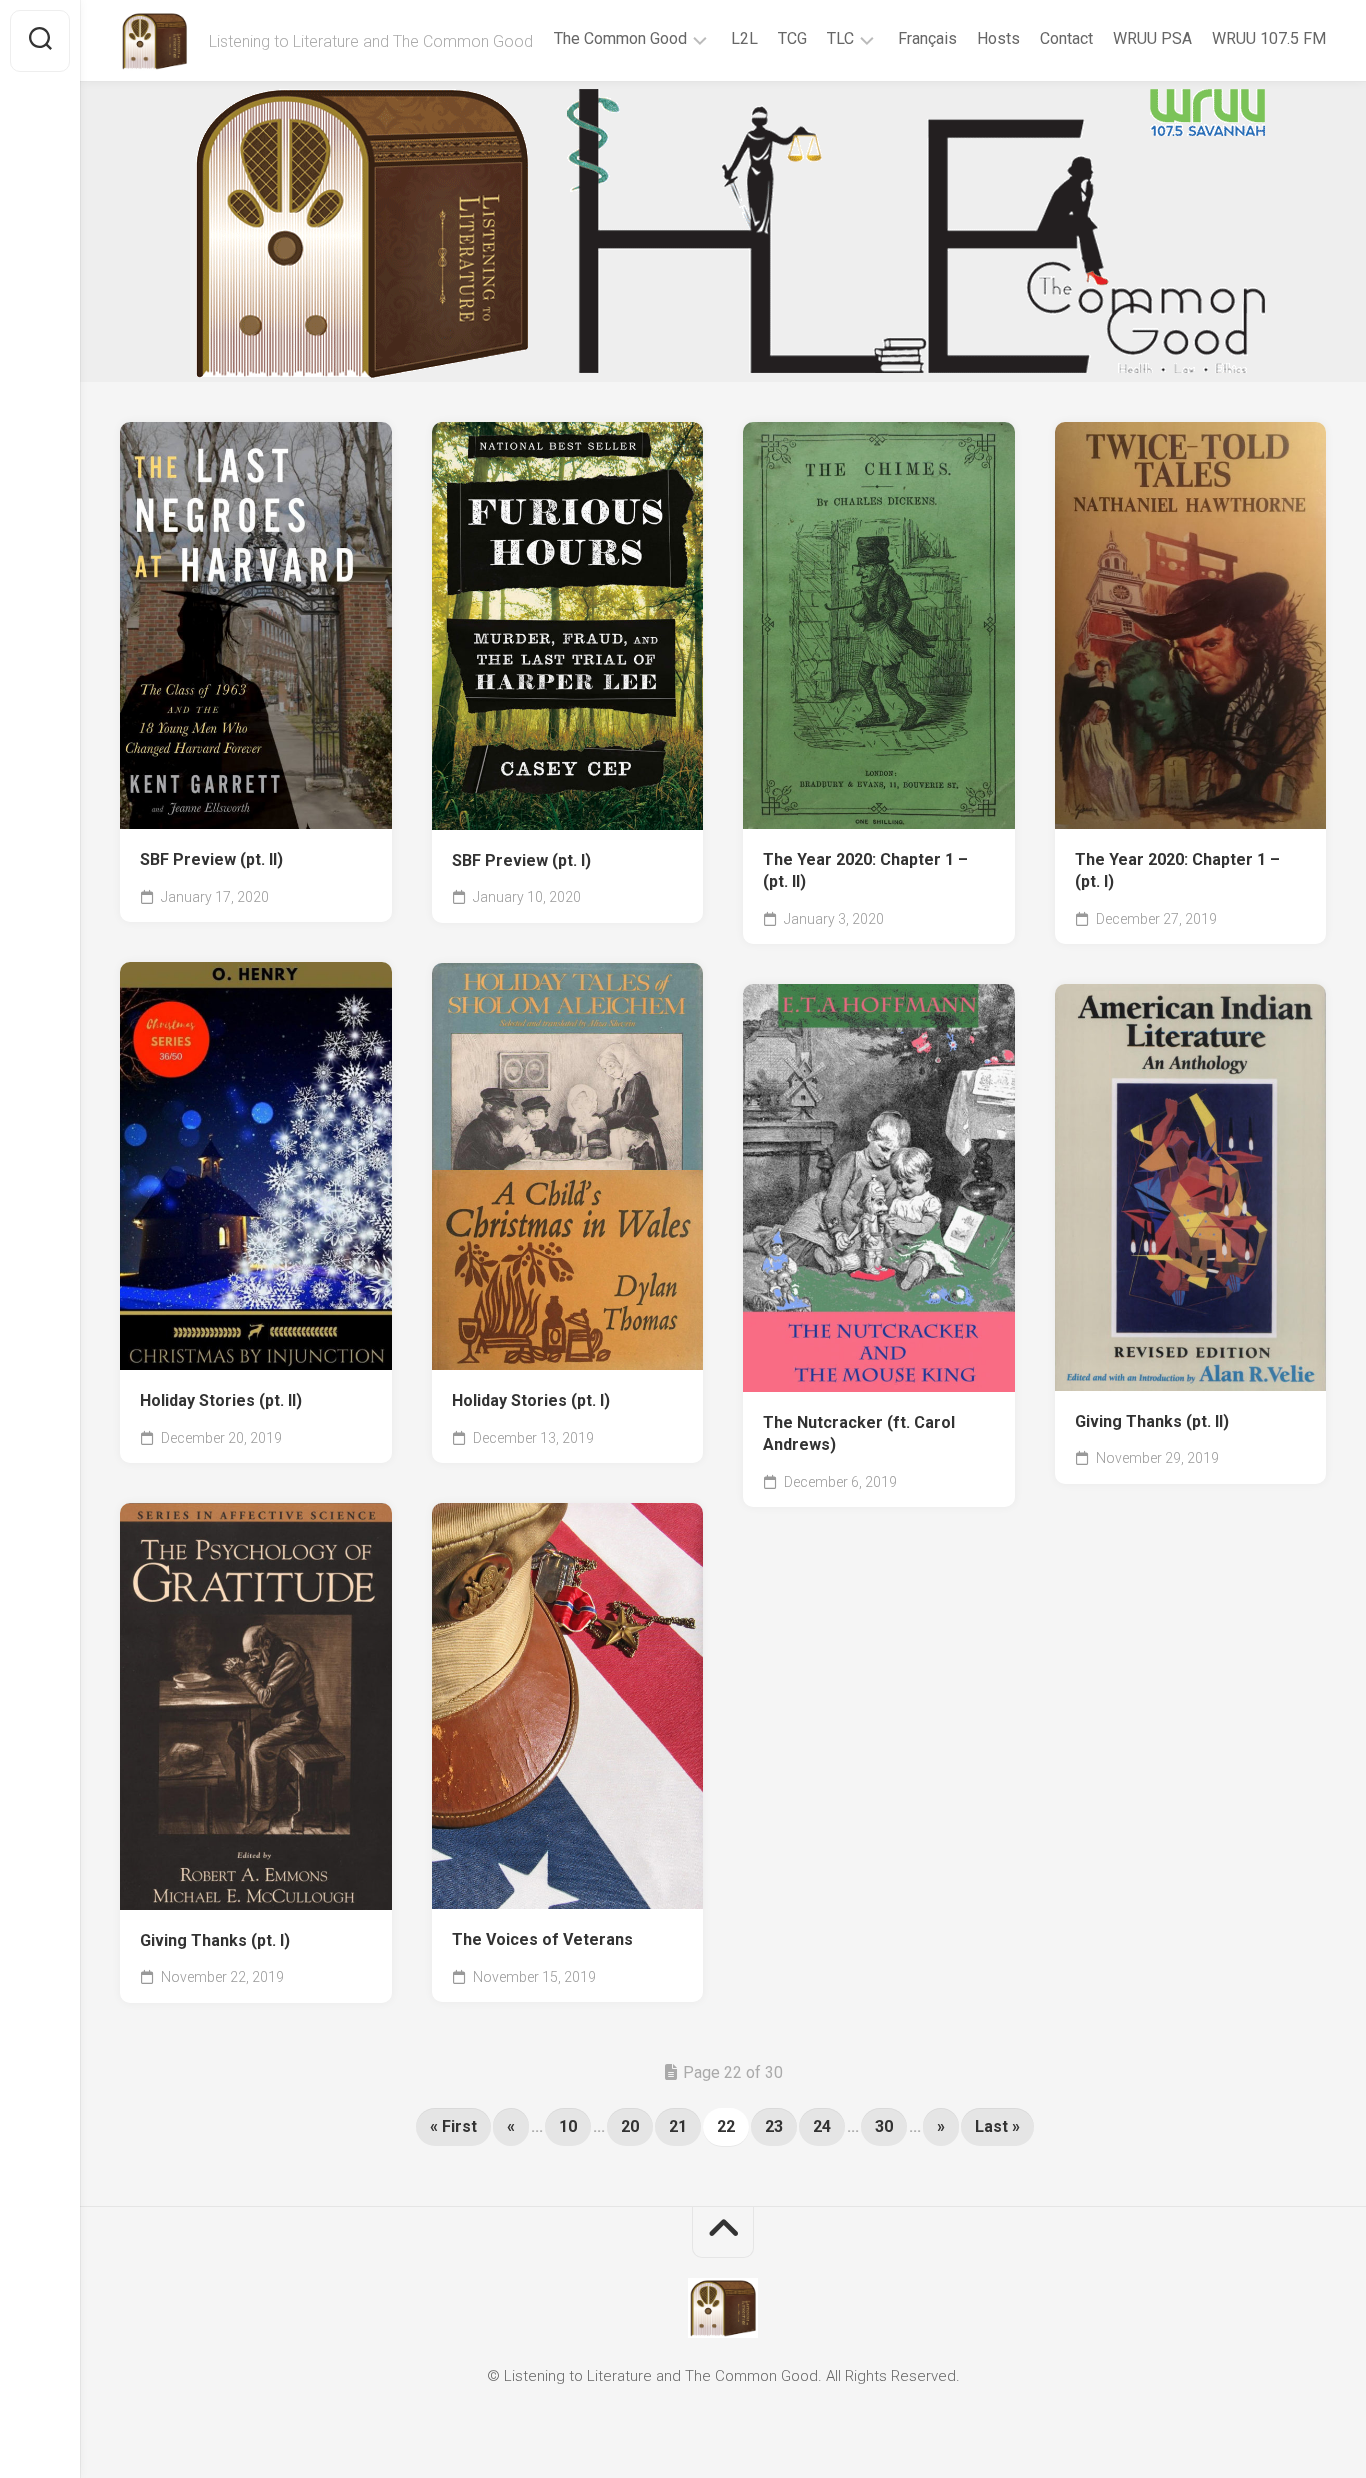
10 (568, 2126)
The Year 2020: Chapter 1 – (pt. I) (1177, 871)
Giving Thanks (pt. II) (1152, 1421)
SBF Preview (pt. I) (521, 860)
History (577, 800)
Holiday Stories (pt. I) (531, 1400)
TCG (792, 38)
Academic (183, 1880)
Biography (183, 799)
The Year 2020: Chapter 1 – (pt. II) (865, 871)
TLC (840, 38)
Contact (1066, 38)
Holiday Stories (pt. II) (221, 1400)
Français (927, 38)
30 (884, 2126)
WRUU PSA (1152, 38)
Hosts (998, 38)
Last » (997, 2126)
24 (822, 2126)
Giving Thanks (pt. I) (215, 1940)
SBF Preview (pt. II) (211, 859)
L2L (744, 38)
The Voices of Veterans (542, 1939)
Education (274, 799)
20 (630, 2126)
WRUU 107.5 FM (1269, 38)
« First (453, 2126)
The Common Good (620, 38)
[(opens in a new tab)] (256, 625)
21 (678, 2126)
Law (639, 800)
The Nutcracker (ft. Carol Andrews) (859, 1434)
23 (774, 2126)
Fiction (262, 1880)
